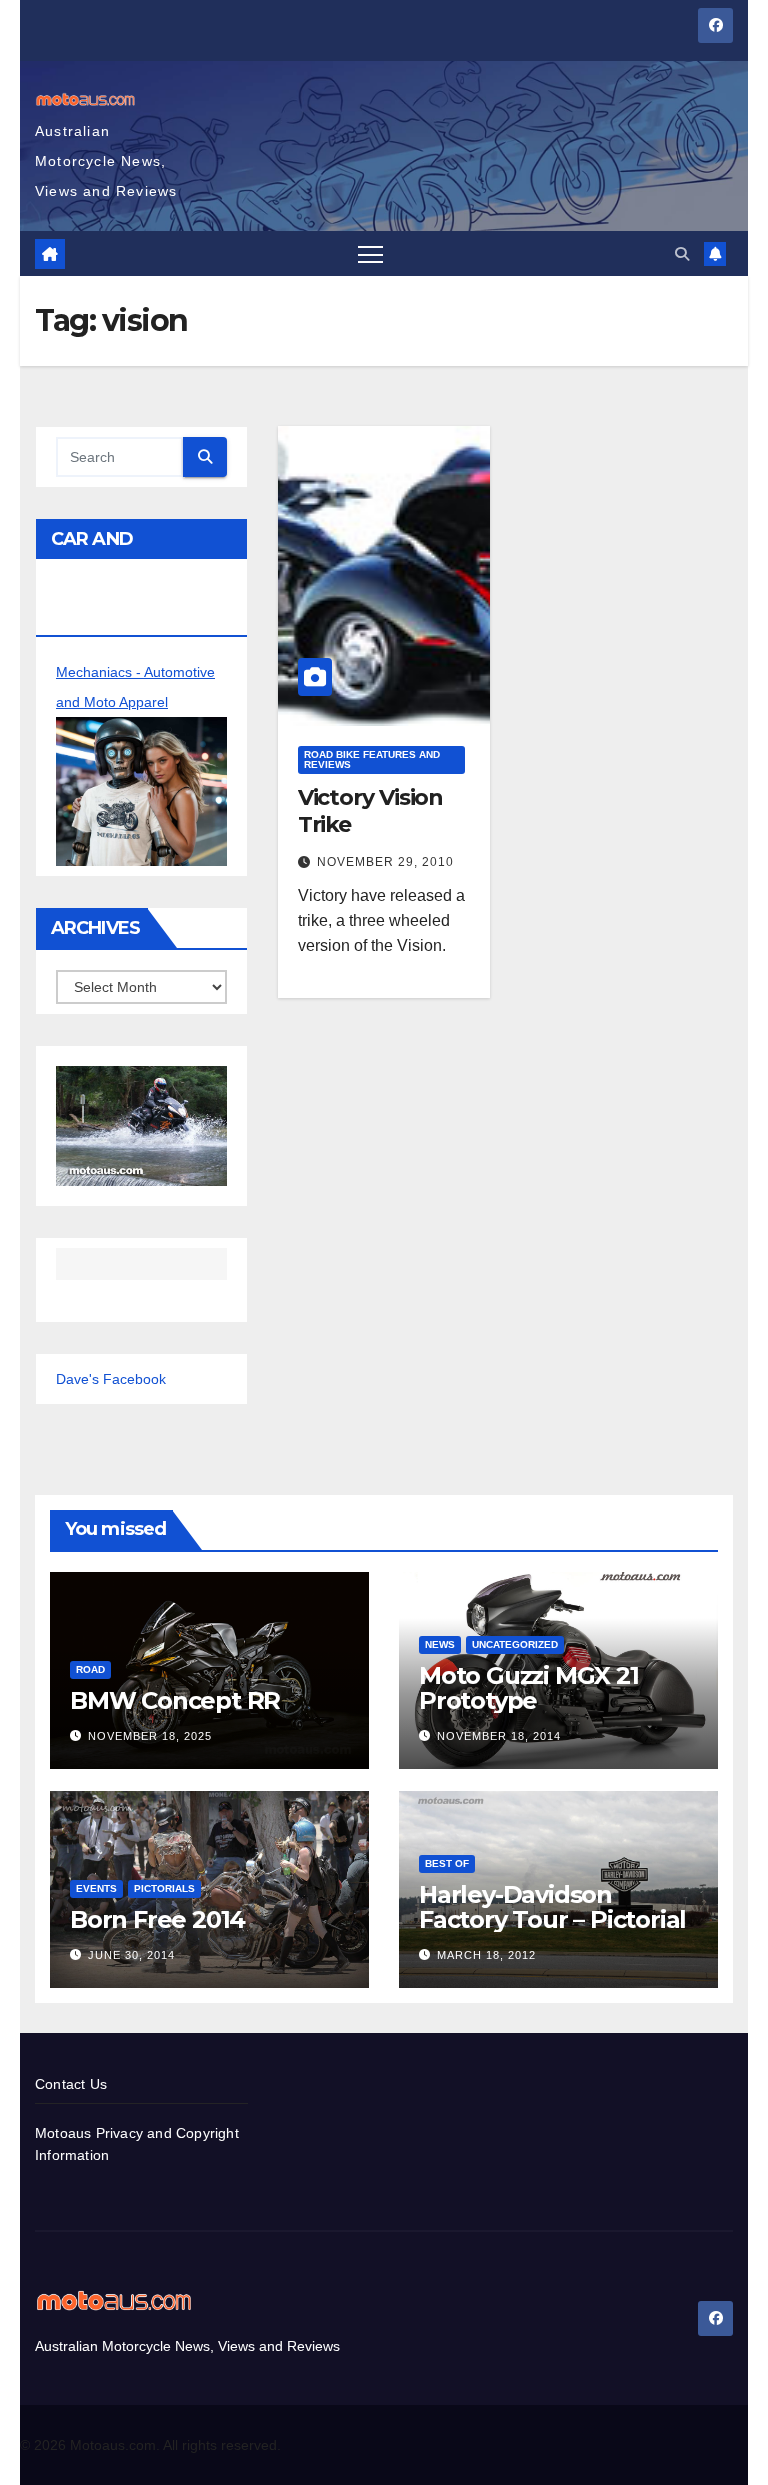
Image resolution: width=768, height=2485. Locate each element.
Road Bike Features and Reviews (372, 759)
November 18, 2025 (150, 1736)
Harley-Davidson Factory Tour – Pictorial (552, 1907)
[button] (682, 254)
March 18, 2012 (486, 1955)
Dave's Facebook (111, 1379)
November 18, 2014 (499, 1736)
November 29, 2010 (385, 862)
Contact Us (71, 2084)
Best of (447, 1863)
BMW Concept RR (175, 1700)
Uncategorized (515, 1644)
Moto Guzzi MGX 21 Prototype (529, 1688)
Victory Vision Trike (371, 810)
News (440, 1644)
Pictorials (164, 1888)
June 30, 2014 (131, 1955)
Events (96, 1888)
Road (90, 1669)
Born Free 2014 (157, 1919)
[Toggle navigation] (370, 253)
